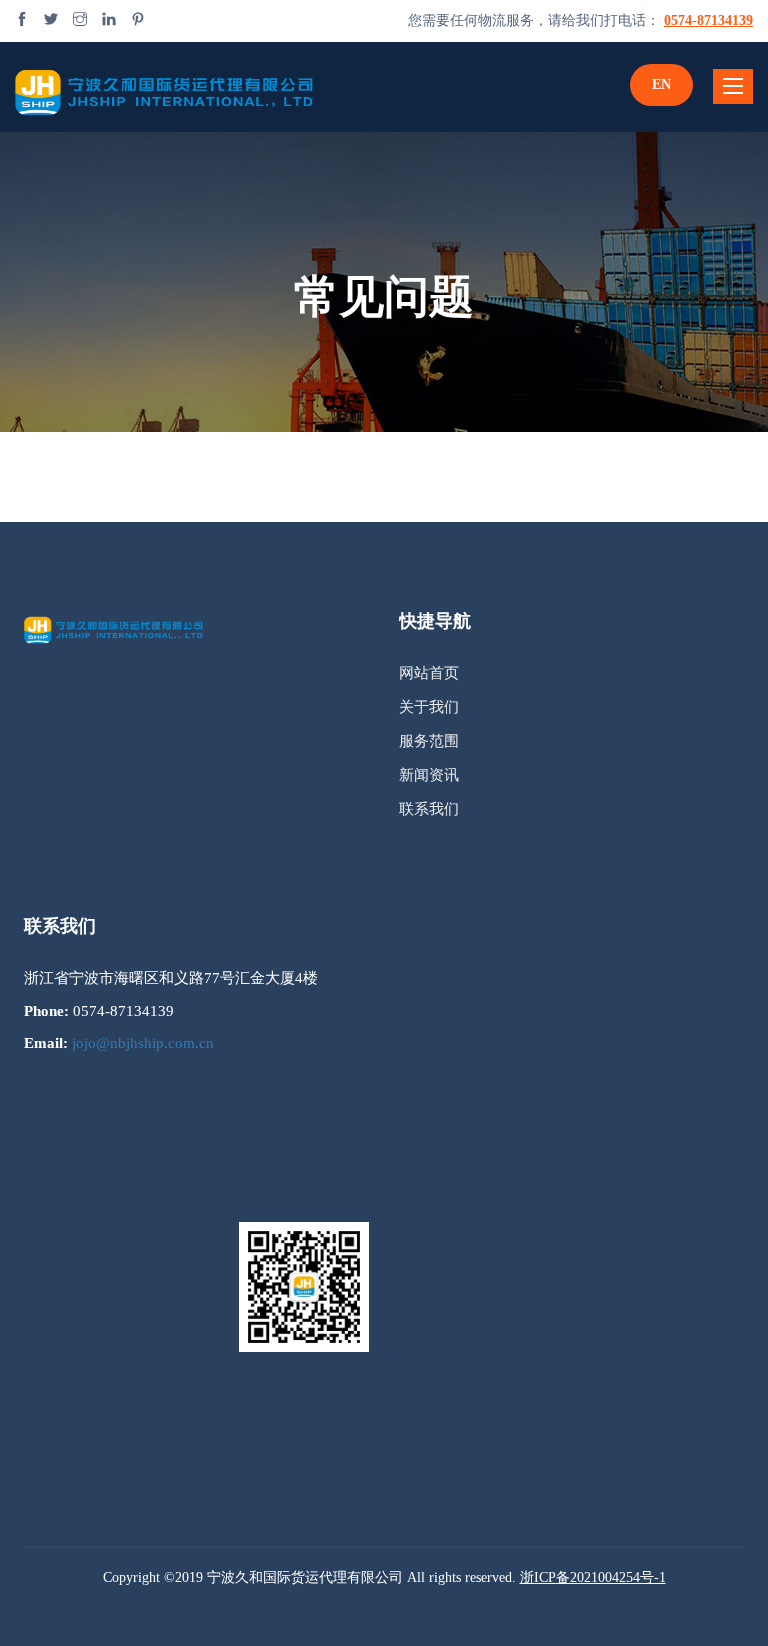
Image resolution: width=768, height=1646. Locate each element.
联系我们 (429, 809)
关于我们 (429, 707)
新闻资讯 (429, 775)
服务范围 (429, 741)
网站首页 (429, 673)
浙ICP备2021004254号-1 (593, 1577)
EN (661, 84)
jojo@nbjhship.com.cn (143, 1043)
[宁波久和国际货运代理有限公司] (165, 87)
